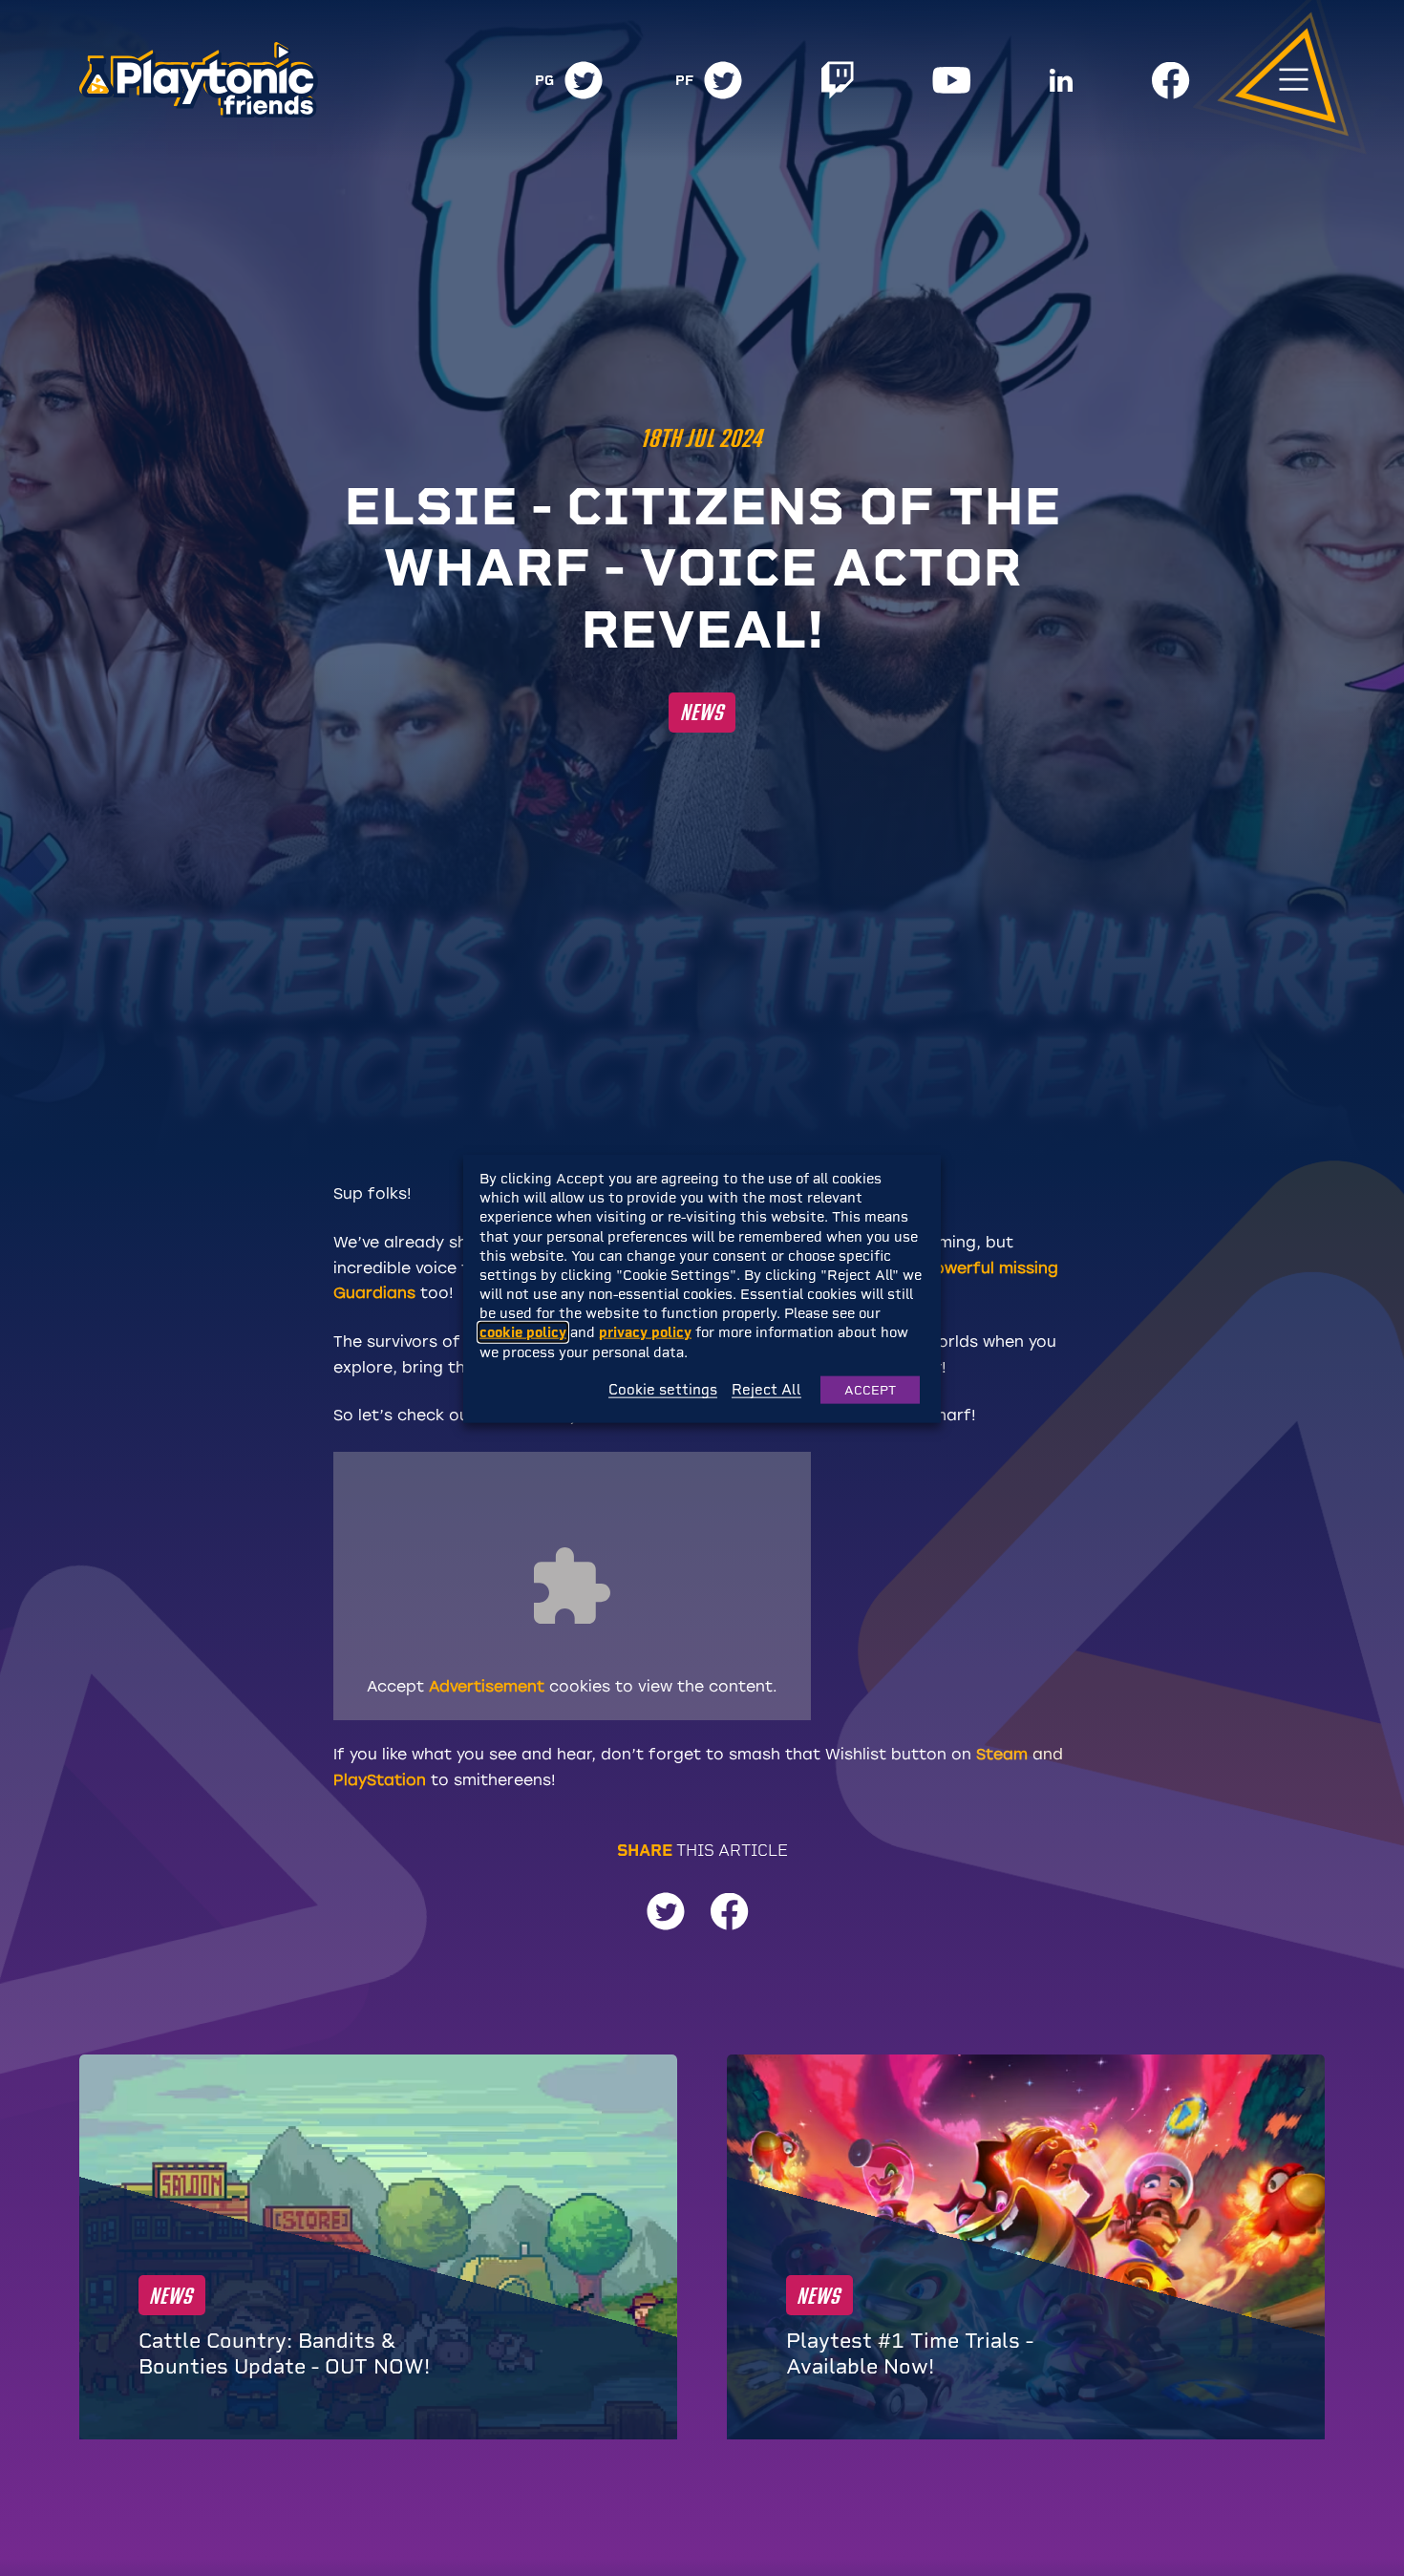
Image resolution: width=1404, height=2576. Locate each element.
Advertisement (487, 1686)
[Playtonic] (199, 78)
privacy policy (645, 1332)
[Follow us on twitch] (838, 80)
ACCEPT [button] (870, 1389)
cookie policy (523, 1332)
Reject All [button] (766, 1390)
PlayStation (380, 1780)
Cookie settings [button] (663, 1390)
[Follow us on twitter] (584, 80)
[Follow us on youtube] (952, 80)
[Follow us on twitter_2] (723, 80)
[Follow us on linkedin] (1061, 80)
